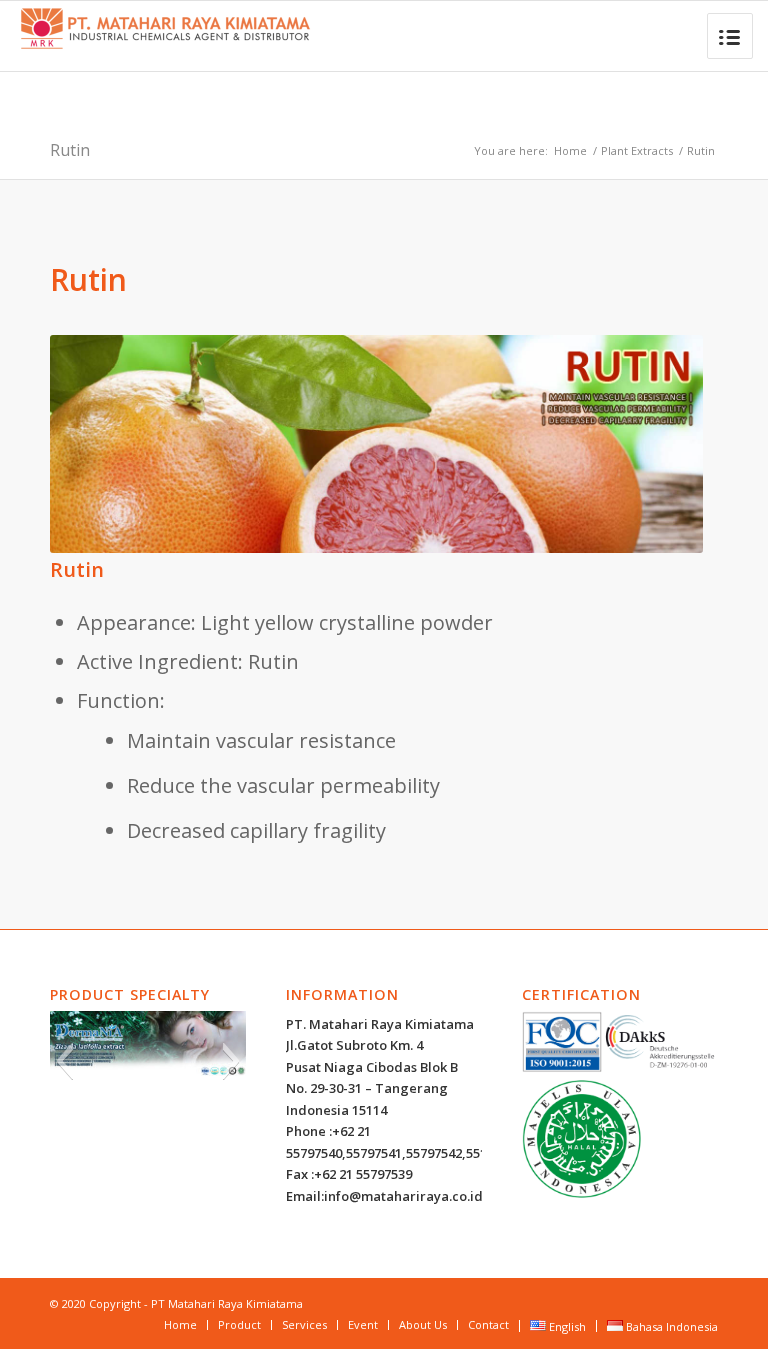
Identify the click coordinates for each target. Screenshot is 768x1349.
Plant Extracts (637, 150)
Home (570, 150)
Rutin (70, 150)
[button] (64, 1061)
